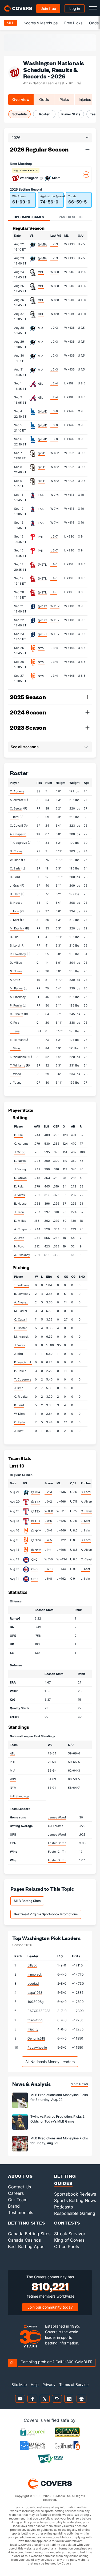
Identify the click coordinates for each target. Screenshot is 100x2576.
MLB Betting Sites (27, 1901)
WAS (13, 1779)
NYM (41, 648)
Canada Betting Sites (29, 2234)
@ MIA (42, 244)
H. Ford (15, 877)
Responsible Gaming (75, 2213)
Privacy (49, 2384)
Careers (16, 2193)
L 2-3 (54, 244)
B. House (16, 903)
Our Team (18, 2200)
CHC (34, 1560)
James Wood (57, 1817)
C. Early (15, 868)
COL (41, 272)
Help (35, 2384)
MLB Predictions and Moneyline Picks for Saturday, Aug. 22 (59, 2097)
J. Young (16, 1083)
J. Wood (15, 1074)
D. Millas (16, 963)
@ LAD (43, 411)
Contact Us (19, 2187)
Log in (75, 8)
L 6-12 (49, 1569)
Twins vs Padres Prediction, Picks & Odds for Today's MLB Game (57, 2119)
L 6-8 (54, 411)
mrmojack (35, 1974)
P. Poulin (16, 1005)
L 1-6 (54, 564)
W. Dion (15, 860)
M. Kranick (17, 928)
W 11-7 (55, 606)
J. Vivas (15, 1048)
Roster (44, 114)
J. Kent (15, 920)
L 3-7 (54, 536)
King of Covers (69, 2240)
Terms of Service (74, 2384)
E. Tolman (17, 1040)
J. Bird (14, 817)
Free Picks (73, 23)
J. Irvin (14, 911)
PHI (40, 537)
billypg (32, 1965)
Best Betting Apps (26, 2246)
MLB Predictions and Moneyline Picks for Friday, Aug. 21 (59, 2141)
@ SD (42, 453)
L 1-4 (48, 1550)
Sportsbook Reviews (75, 2194)
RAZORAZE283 (39, 2011)
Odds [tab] (44, 99)
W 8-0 (55, 272)
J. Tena (15, 1031)
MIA (41, 328)
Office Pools (67, 2246)
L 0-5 (48, 1521)
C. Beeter (16, 808)
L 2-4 (54, 383)
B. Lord (15, 945)
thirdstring (35, 2020)
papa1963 (35, 1993)
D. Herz (15, 894)
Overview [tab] (21, 99)
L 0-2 (48, 1501)
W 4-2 (55, 453)
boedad (33, 1983)
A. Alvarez (17, 800)
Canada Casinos (24, 2240)
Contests (67, 2223)
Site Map (19, 2384)
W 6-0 (49, 1511)
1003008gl (36, 2002)
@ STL (42, 565)
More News (79, 2084)
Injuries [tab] (85, 99)
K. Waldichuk (19, 1057)
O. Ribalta (17, 1014)
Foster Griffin (57, 1843)
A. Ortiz (15, 980)
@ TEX (36, 1502)
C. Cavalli (16, 826)
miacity (33, 2029)
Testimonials (21, 2212)
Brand (14, 2206)
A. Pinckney (18, 997)
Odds (94, 23)
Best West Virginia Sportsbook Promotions (46, 1914)
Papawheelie (37, 2047)
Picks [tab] (64, 99)
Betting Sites (27, 2223)
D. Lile (14, 937)
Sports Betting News (75, 2200)
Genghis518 (36, 2038)
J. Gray (15, 886)
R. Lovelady (18, 954)
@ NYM (36, 1531)
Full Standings (20, 1796)
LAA (41, 495)
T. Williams (17, 1065)
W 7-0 (49, 1559)
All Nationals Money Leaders (50, 2062)
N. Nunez (16, 971)
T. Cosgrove (18, 843)
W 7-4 (55, 495)
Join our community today (50, 2307)
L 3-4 (54, 648)
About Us (20, 2176)
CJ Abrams (56, 1826)
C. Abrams (17, 791)
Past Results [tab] (71, 217)
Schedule (19, 114)
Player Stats (71, 114)
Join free (48, 8)
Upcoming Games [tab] (29, 217)
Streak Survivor (70, 2234)
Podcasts (63, 2207)
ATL (40, 384)
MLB (11, 23)
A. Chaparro (18, 834)
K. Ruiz (15, 1023)
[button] (87, 149)
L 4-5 (48, 1540)
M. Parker (16, 988)
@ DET (43, 606)
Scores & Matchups (41, 23)
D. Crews (16, 851)
